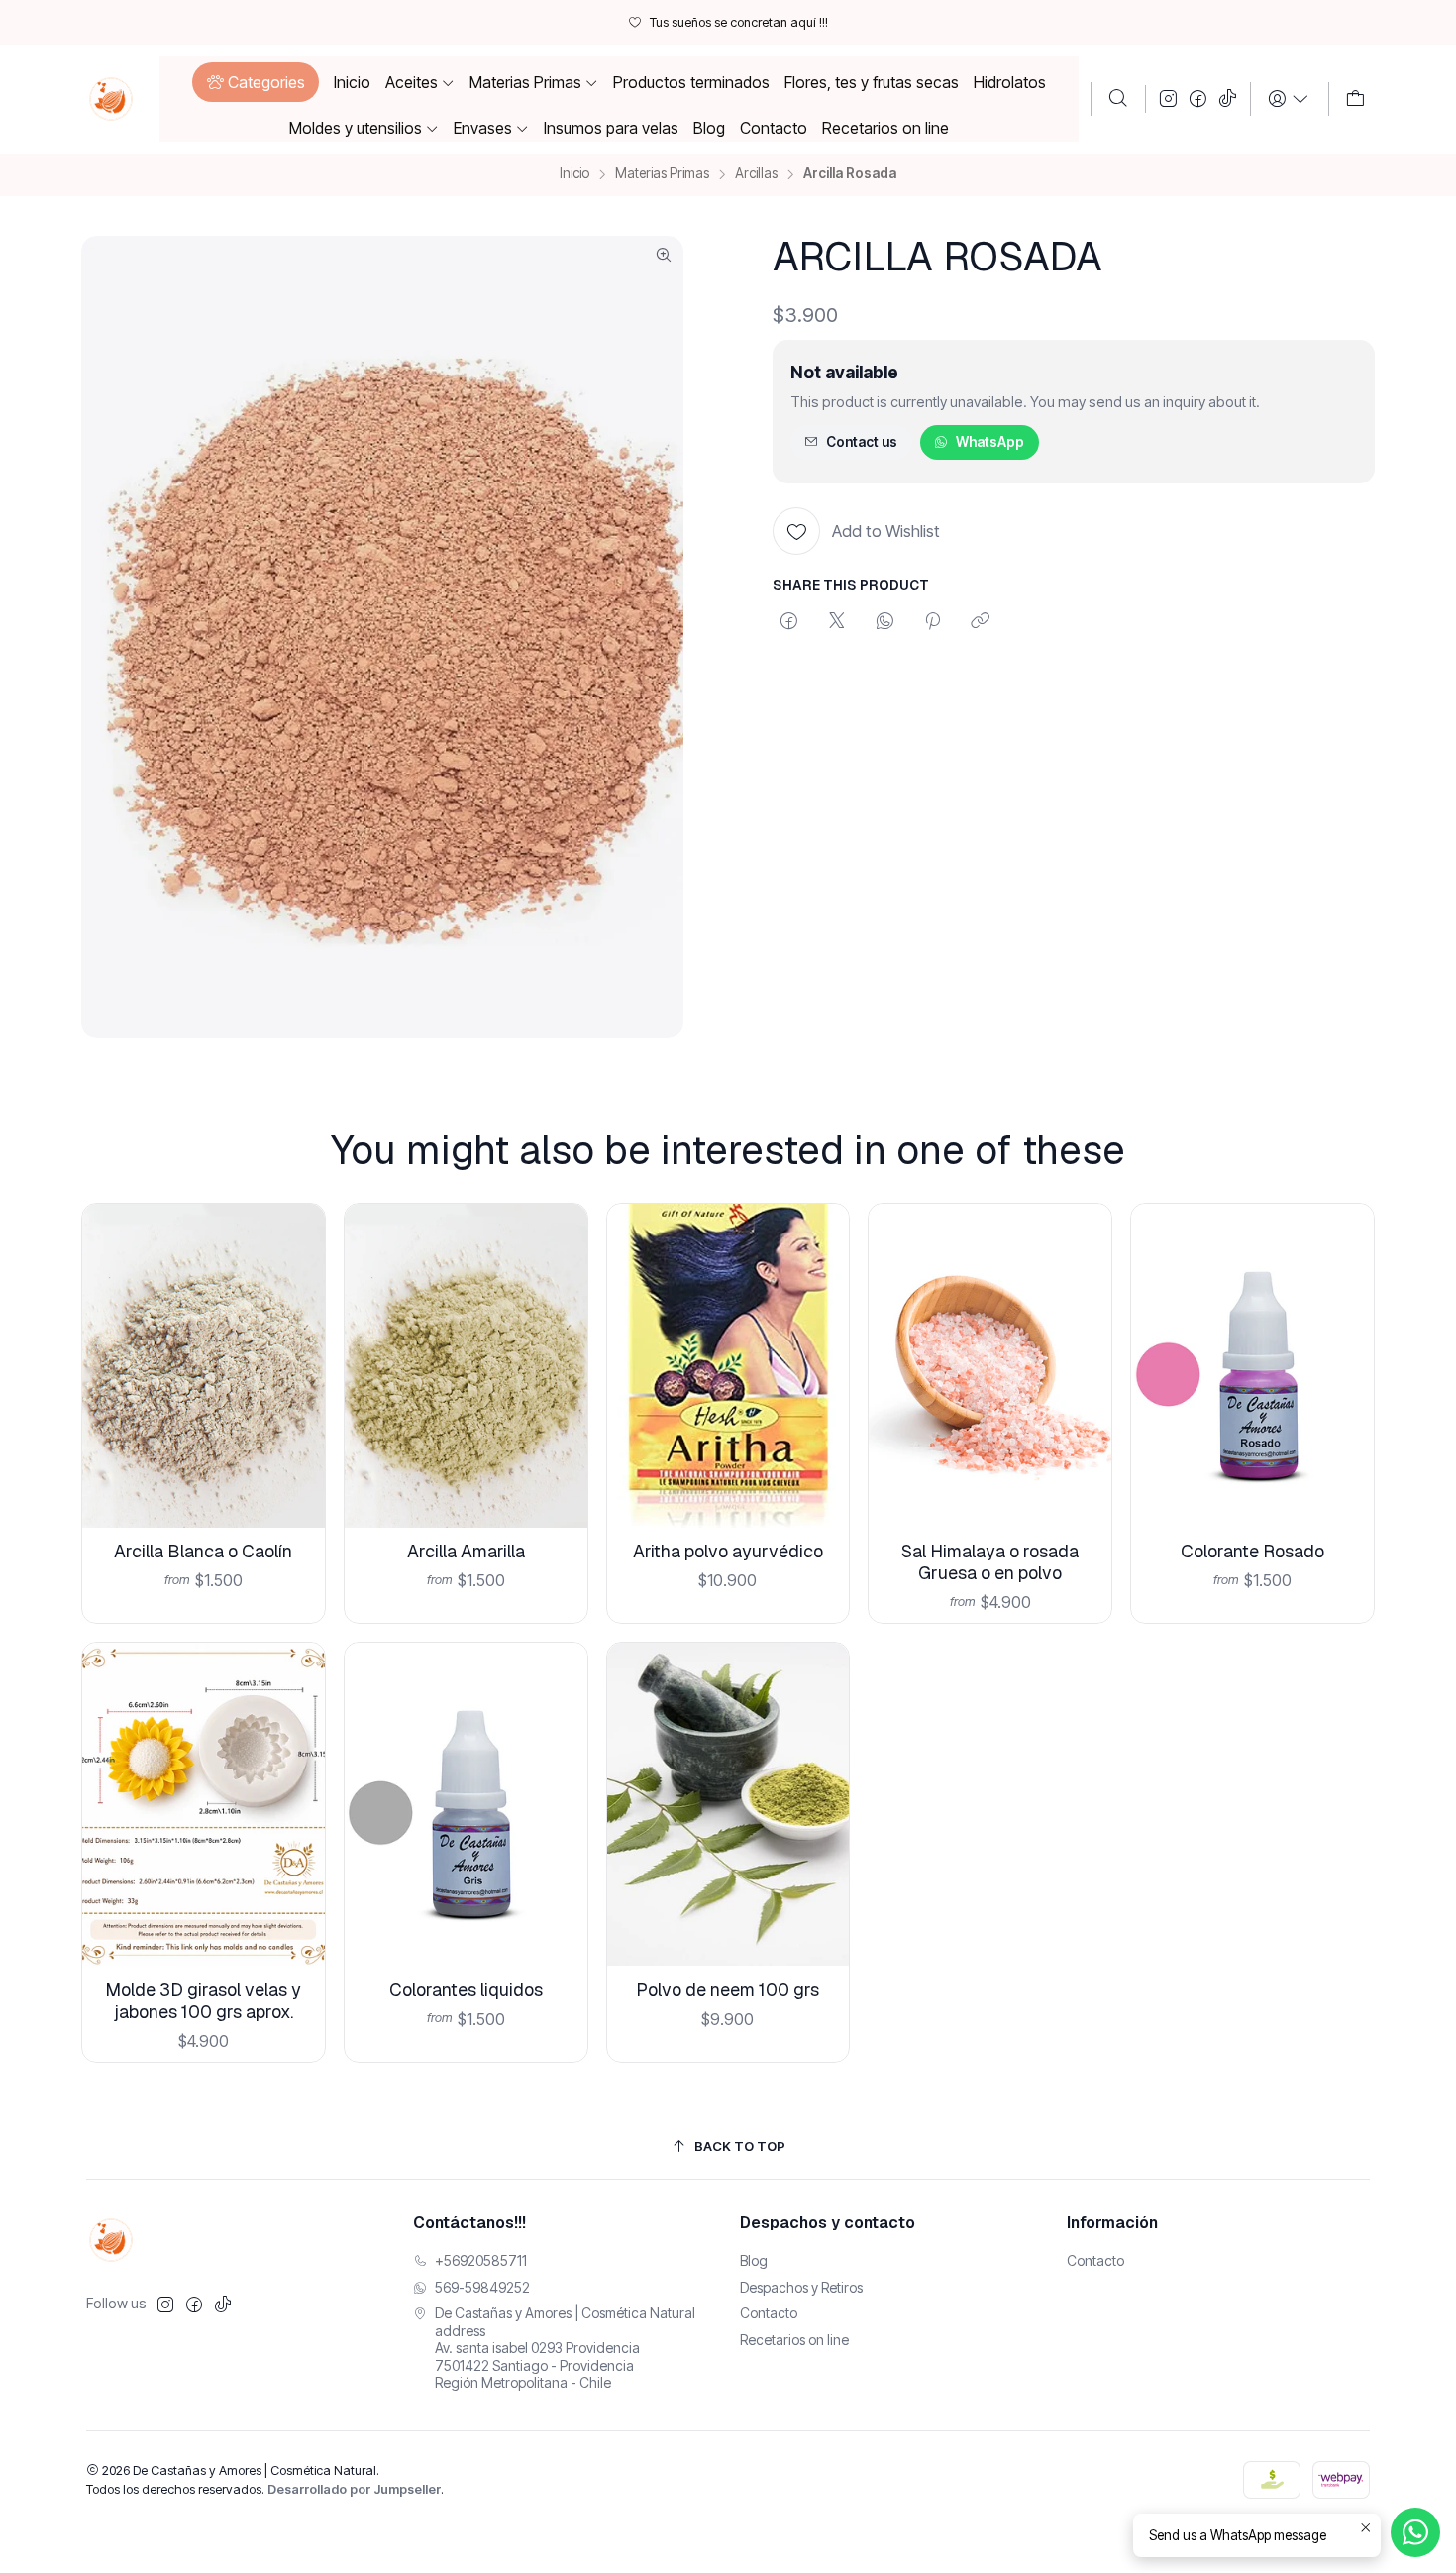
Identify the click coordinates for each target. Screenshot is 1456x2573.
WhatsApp (990, 442)
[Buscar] (1118, 99)
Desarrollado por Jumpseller (354, 2489)
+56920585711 (481, 2260)
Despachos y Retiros (801, 2287)
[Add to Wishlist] (295, 1340)
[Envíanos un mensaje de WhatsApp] (1415, 2532)
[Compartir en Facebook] (789, 622)
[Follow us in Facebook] (1198, 99)
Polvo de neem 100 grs (728, 1990)
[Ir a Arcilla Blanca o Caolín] (204, 1366)
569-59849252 (482, 2287)
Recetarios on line (794, 2340)
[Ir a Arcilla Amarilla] (466, 1366)
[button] (255, 82)
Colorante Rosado (1252, 1551)
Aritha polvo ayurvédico (728, 1551)
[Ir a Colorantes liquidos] (466, 1805)
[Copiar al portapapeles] (980, 622)
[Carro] (1355, 99)
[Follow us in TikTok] (1228, 99)
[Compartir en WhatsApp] (885, 622)
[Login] (1289, 99)
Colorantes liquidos (466, 1990)
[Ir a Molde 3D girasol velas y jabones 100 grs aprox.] (204, 1805)
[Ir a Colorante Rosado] (1252, 1366)
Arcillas (756, 174)
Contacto (769, 2313)
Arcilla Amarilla (466, 1551)
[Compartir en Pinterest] (933, 622)
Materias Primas (662, 174)
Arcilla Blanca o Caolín (203, 1551)
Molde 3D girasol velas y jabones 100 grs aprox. (203, 2001)
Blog (754, 2260)
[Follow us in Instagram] (1168, 99)
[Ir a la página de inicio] (111, 99)
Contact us (862, 442)
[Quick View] (295, 1392)
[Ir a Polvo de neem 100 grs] (728, 1805)
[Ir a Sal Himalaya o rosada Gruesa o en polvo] (990, 1366)
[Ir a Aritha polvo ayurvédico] (728, 1366)
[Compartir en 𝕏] (837, 622)
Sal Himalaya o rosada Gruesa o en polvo (990, 1562)
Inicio (574, 174)
